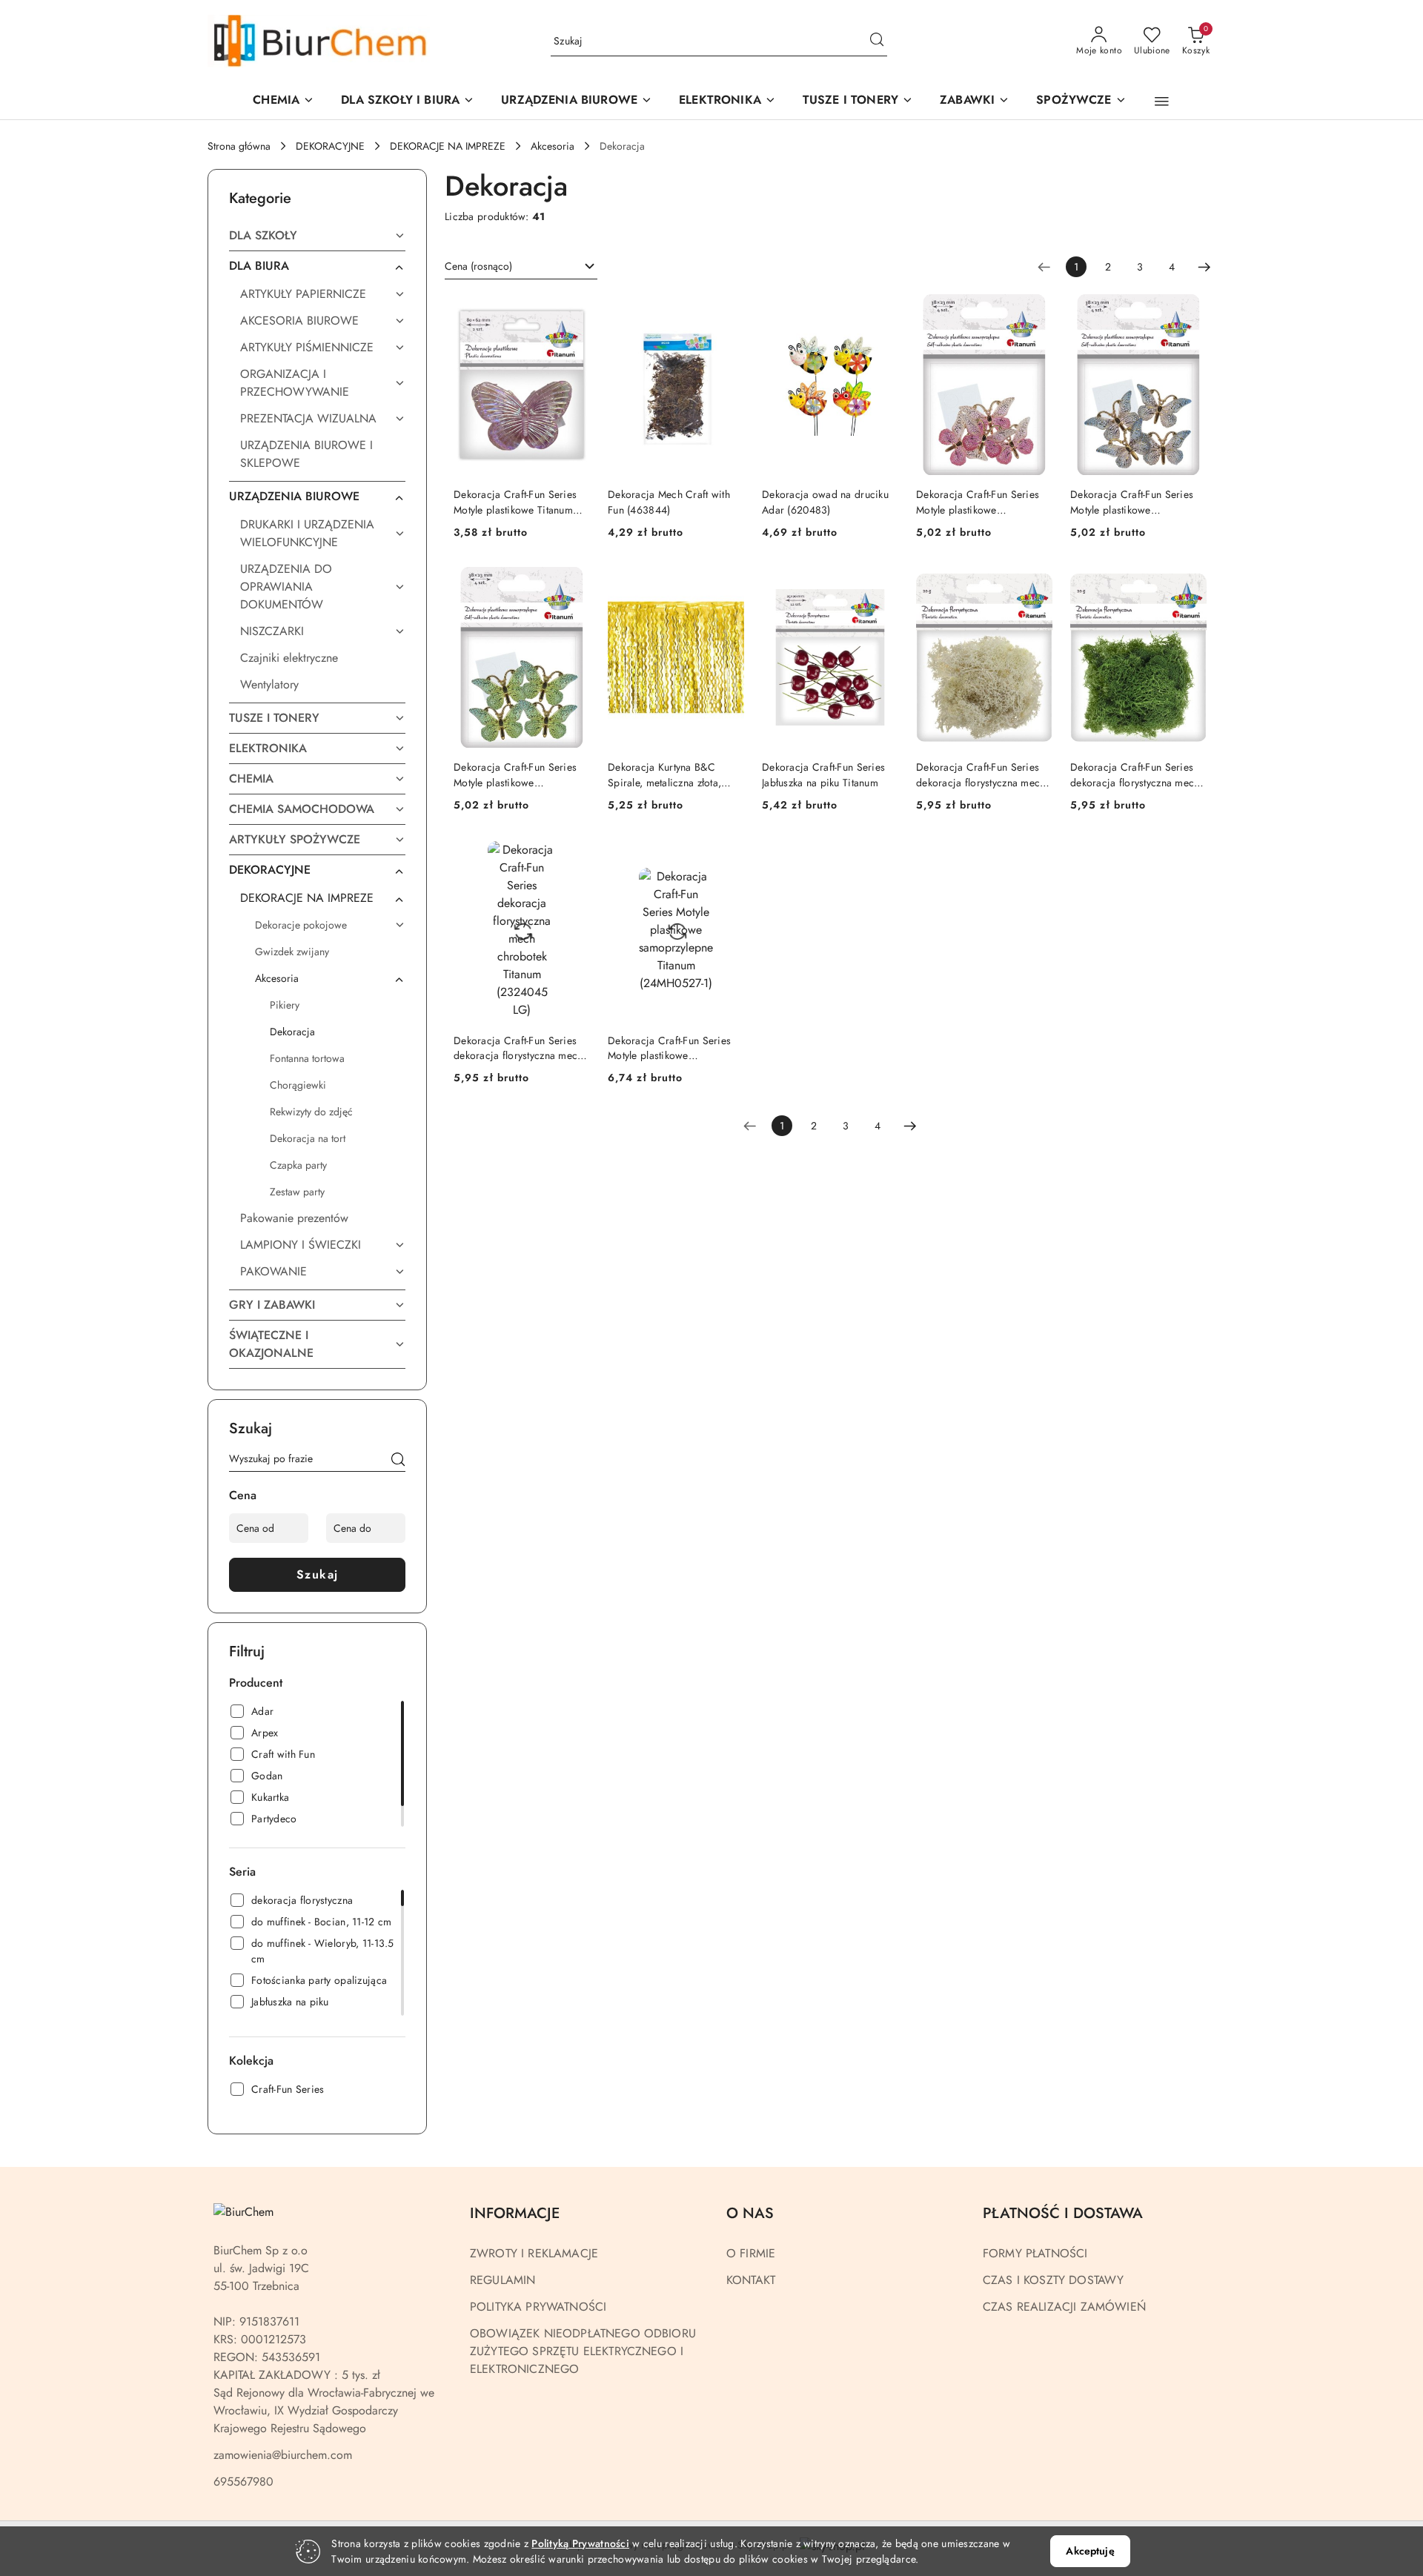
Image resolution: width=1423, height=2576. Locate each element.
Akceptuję (1090, 2551)
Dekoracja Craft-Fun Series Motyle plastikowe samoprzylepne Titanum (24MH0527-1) (669, 1048)
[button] (577, 101)
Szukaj (318, 1574)
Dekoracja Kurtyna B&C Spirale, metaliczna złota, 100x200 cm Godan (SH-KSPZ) (665, 774)
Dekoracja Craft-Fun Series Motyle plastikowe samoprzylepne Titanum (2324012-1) (978, 502)
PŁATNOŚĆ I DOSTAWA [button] (1063, 2213)
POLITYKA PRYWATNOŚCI (538, 2307)
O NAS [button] (750, 2213)
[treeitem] (317, 236)
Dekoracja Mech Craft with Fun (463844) (669, 502)
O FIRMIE (751, 2253)
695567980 (243, 2482)
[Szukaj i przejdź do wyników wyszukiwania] (877, 42)
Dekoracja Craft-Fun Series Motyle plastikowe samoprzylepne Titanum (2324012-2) (1132, 502)
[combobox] (521, 267)
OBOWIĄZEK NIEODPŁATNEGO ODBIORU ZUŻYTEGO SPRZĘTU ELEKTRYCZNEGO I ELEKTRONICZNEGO (583, 2351)
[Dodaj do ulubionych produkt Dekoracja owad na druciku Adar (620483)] (881, 311)
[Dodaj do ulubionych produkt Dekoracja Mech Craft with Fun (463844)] (727, 311)
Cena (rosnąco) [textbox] (478, 266)
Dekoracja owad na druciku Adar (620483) (825, 502)
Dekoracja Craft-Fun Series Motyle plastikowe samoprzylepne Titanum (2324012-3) (515, 774)
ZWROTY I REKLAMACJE (534, 2253)
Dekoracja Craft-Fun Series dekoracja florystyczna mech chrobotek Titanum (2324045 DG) (1137, 774)
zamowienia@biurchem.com (283, 2455)
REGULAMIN (502, 2280)
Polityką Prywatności (580, 2543)
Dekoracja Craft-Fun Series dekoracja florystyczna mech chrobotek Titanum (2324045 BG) (983, 774)
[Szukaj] (398, 1461)
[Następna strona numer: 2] (1204, 267)
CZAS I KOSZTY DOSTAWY (1053, 2280)
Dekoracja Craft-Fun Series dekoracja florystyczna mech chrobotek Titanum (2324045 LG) (520, 1048)
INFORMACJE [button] (515, 2213)
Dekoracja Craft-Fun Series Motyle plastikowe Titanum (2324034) (515, 502)
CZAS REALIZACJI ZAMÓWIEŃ (1064, 2307)
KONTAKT (751, 2280)
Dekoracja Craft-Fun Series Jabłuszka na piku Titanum (823, 774)
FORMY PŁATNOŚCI (1035, 2253)
